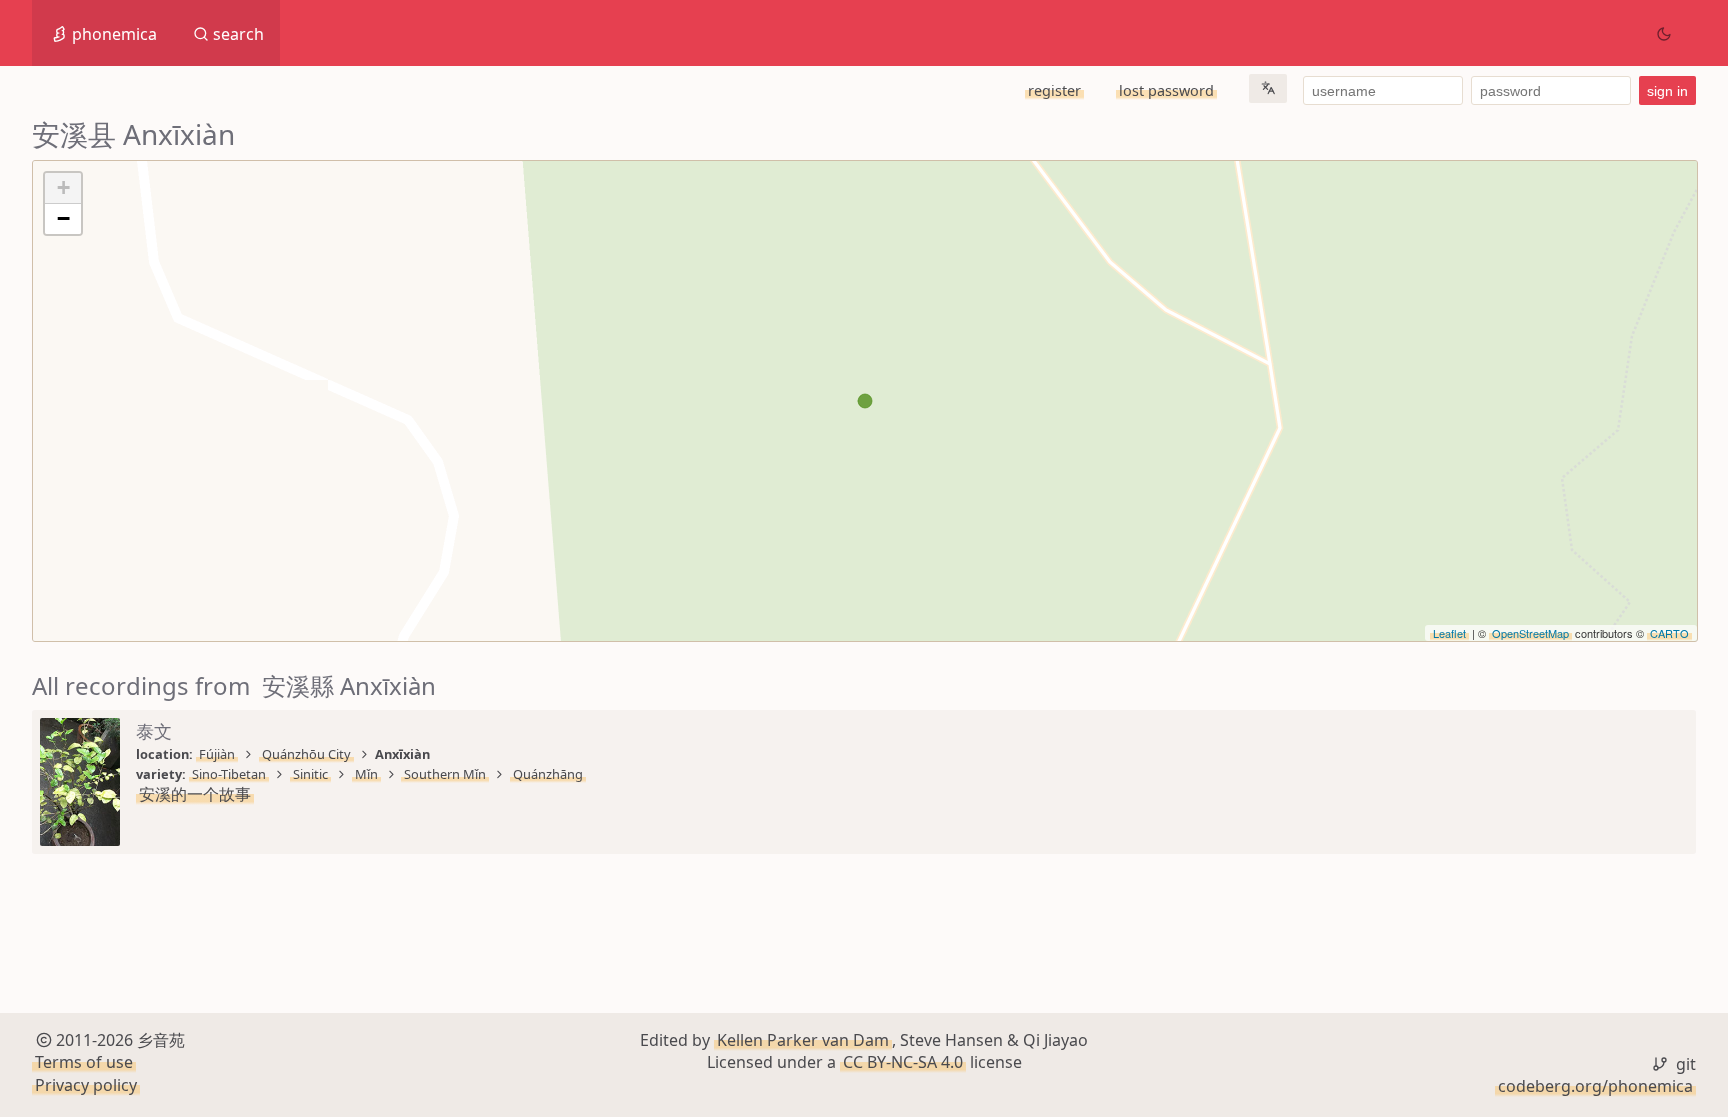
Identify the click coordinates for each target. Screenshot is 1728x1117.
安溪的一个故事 (195, 794)
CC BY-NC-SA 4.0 (903, 1062)
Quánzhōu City (306, 754)
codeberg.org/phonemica (1595, 1086)
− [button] (63, 218)
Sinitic (310, 774)
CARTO (1669, 633)
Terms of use (84, 1062)
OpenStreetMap (1530, 633)
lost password (1166, 90)
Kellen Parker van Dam (803, 1040)
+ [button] (63, 187)
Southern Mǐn (445, 774)
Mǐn (366, 774)
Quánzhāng (548, 774)
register (1054, 90)
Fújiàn (217, 754)
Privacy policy (86, 1085)
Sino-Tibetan (229, 774)
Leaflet (1449, 633)
